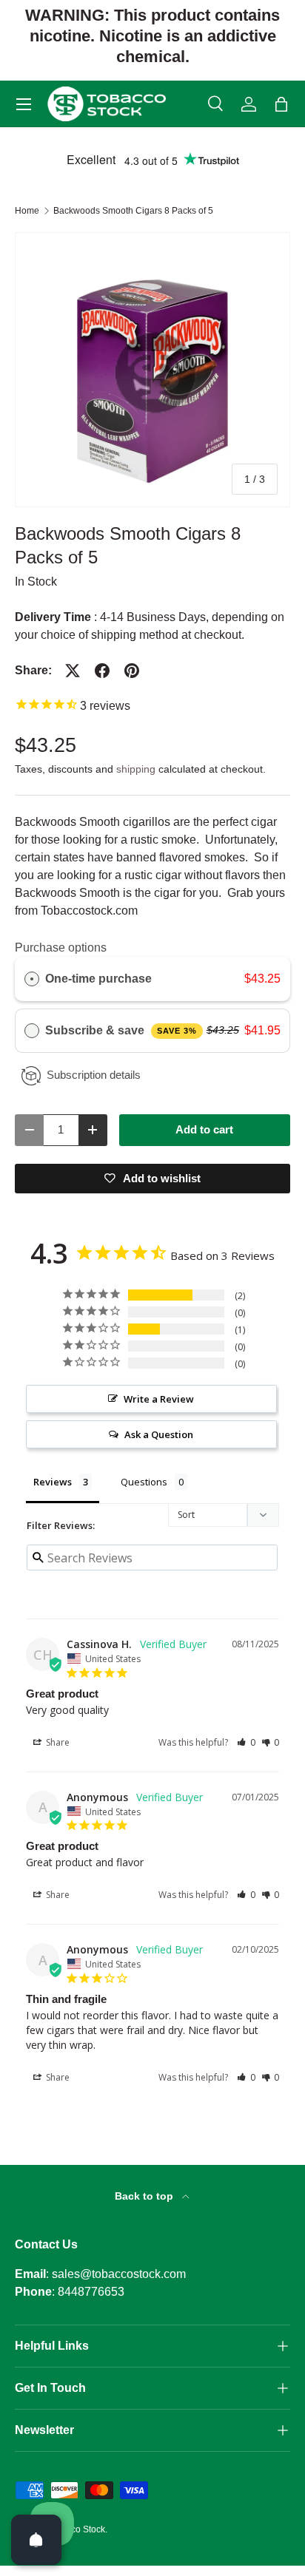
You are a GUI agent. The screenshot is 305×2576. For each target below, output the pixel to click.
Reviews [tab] (53, 1482)
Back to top (145, 2196)
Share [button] (57, 1742)
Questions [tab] (144, 1482)
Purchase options (61, 948)
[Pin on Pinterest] (132, 671)
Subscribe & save (121, 1030)
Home (27, 211)
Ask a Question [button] (159, 1434)
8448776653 (91, 2292)
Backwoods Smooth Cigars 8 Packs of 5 (133, 211)
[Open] (36, 2540)
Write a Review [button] (159, 1399)
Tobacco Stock (76, 2529)
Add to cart (204, 1130)
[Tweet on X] (73, 671)
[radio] (32, 979)
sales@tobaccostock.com (119, 2274)
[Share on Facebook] (102, 671)
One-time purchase (98, 979)
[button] (281, 104)
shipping (136, 769)
